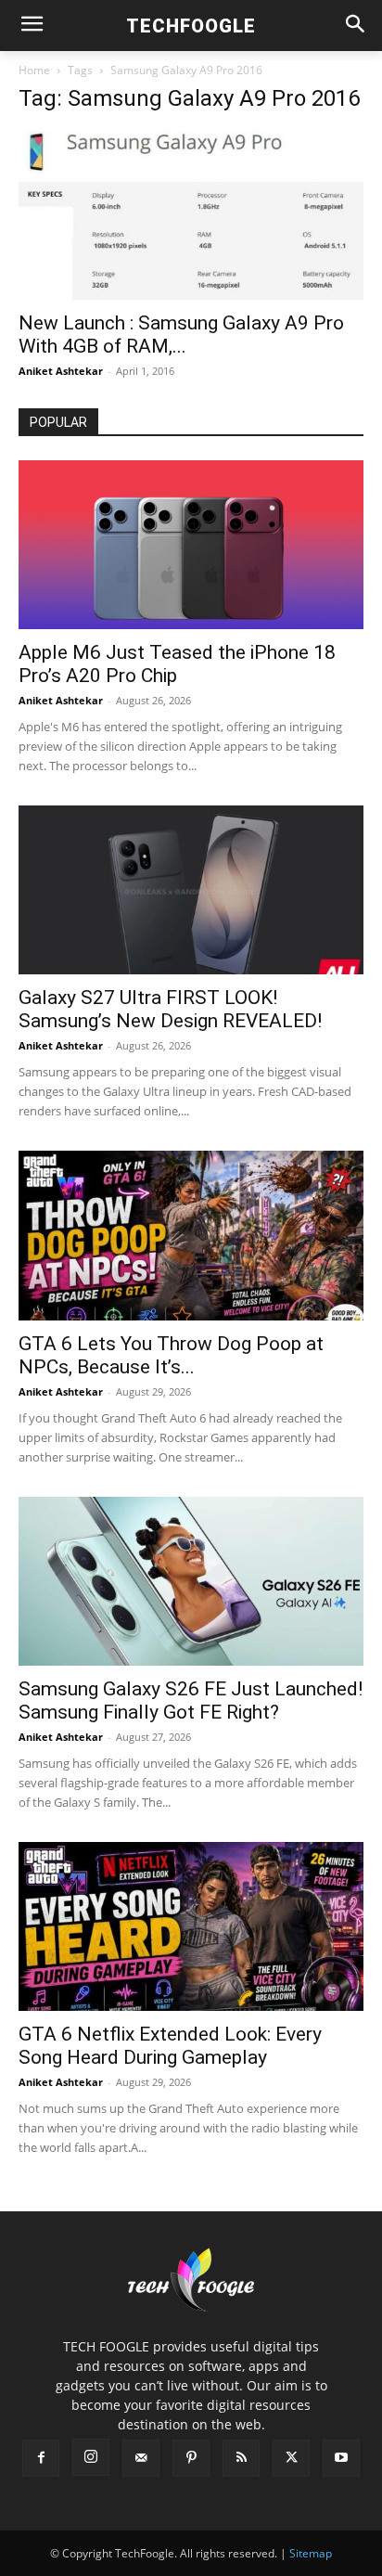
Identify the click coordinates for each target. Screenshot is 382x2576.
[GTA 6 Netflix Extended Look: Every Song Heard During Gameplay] (191, 1926)
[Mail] (141, 2458)
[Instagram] (91, 2457)
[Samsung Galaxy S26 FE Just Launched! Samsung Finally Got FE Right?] (191, 1581)
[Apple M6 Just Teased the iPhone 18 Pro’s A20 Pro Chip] (191, 545)
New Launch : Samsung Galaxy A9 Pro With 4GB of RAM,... (181, 335)
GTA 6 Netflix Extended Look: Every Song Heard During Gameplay (170, 2046)
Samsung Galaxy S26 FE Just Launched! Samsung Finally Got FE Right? (191, 1700)
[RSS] (241, 2458)
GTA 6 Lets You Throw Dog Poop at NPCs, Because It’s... (171, 1355)
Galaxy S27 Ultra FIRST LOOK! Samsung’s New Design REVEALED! (170, 1009)
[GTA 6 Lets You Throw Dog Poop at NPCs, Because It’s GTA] (191, 1235)
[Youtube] (341, 2458)
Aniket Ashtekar (61, 371)
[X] (291, 2458)
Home (34, 70)
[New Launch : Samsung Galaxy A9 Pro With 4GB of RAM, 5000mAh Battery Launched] (191, 215)
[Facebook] (41, 2458)
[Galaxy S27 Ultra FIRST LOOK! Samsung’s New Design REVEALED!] (191, 890)
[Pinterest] (191, 2458)
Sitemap (311, 2553)
